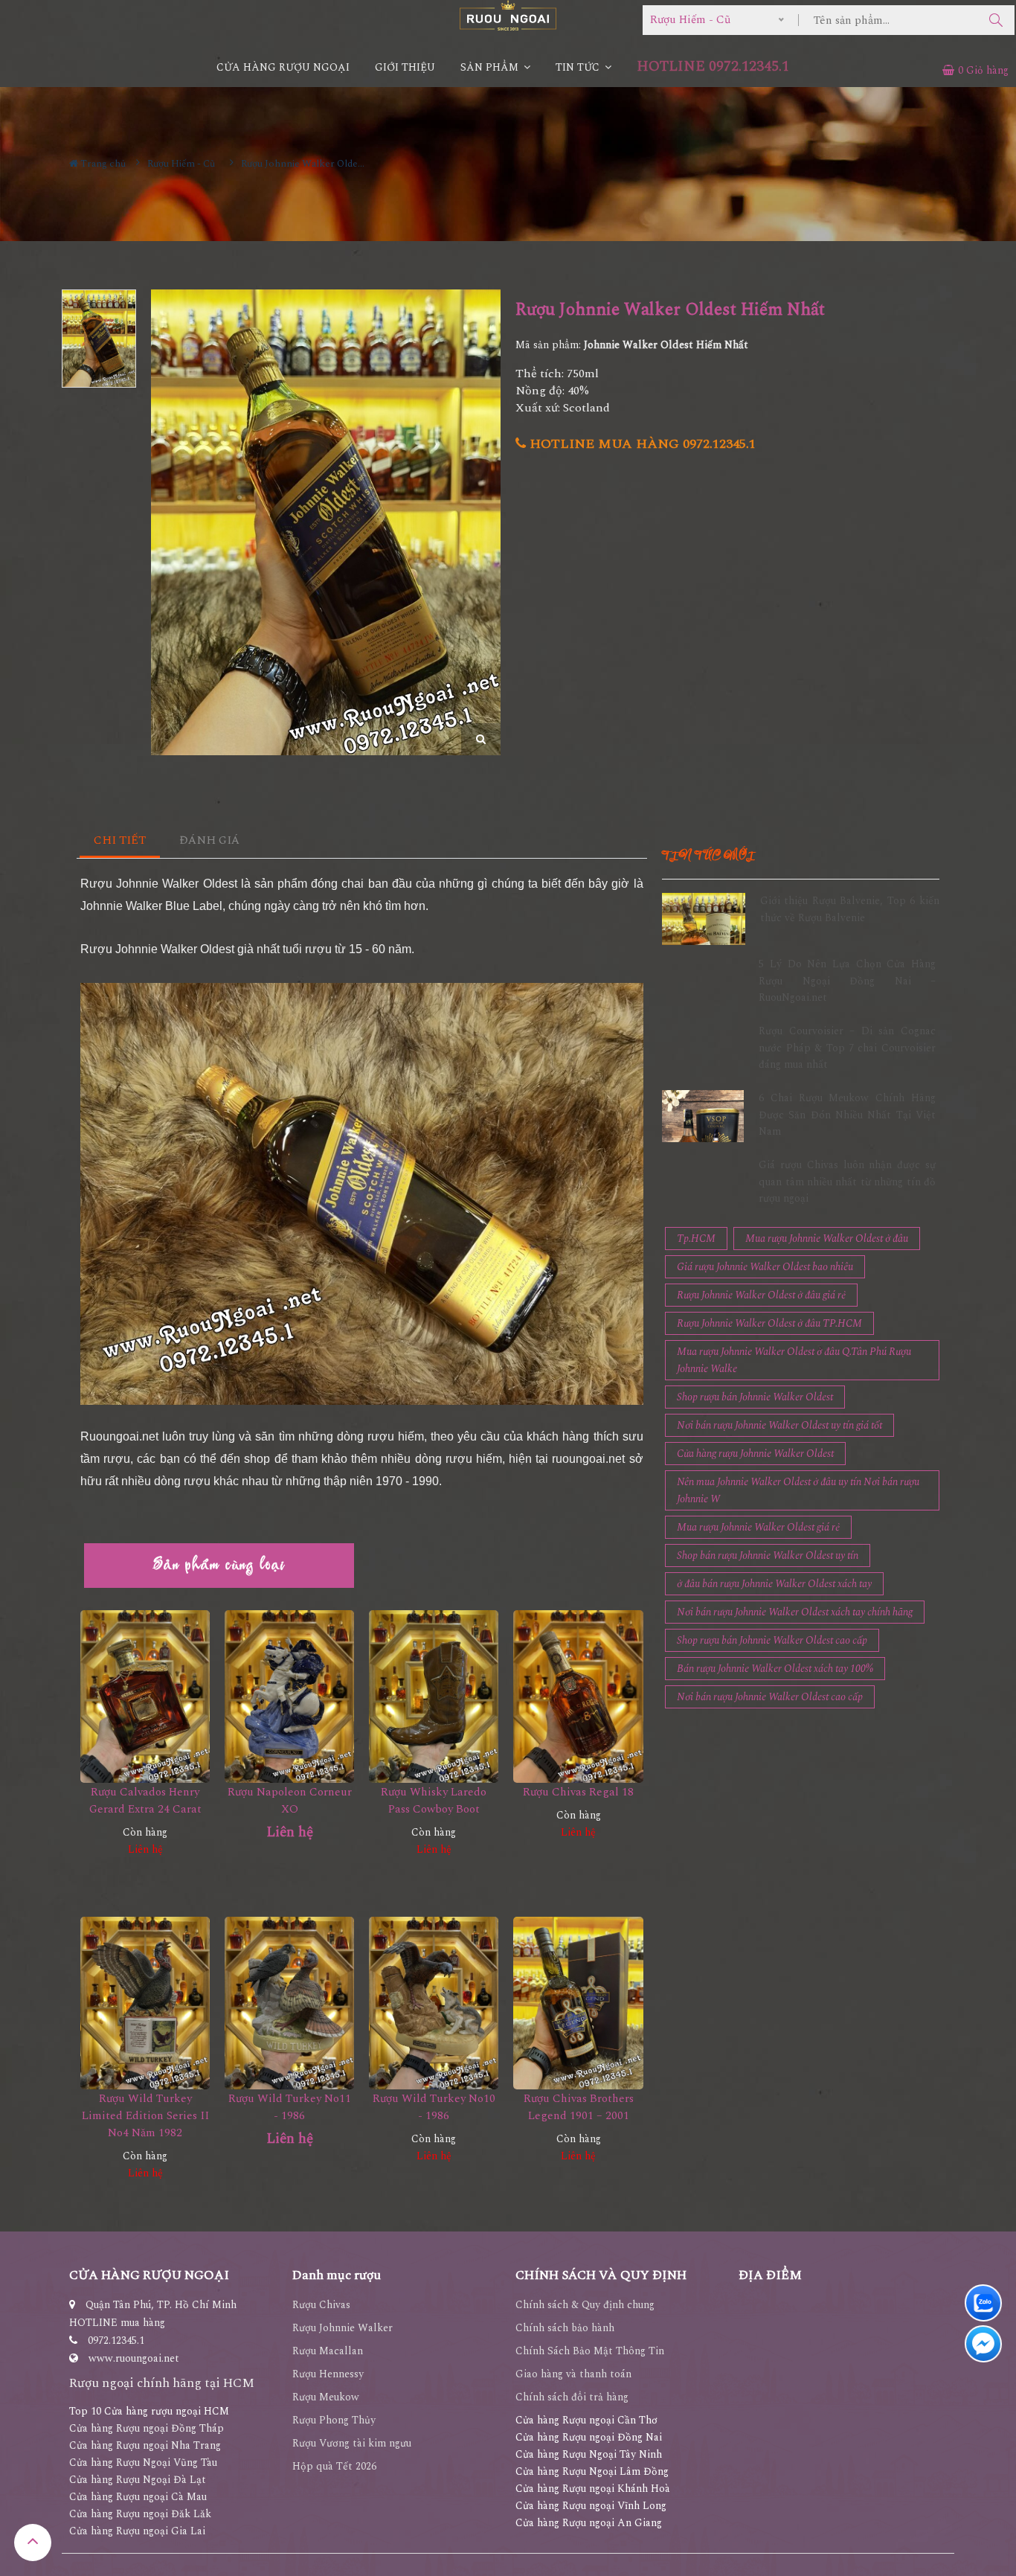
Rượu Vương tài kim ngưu (352, 2443)
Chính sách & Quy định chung (585, 2305)
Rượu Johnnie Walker (343, 2328)
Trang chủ (102, 164)
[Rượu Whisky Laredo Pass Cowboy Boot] (434, 1696)
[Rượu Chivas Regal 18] (578, 1696)
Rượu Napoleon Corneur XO (290, 1801)
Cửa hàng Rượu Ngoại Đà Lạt (138, 2480)
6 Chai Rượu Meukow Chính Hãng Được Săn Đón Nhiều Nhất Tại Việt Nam (847, 1115)
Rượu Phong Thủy (334, 2420)
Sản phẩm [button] (491, 67)
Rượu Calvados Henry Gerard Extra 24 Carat (145, 1801)
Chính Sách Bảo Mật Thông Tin (590, 2351)
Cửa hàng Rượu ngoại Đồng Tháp (147, 2428)
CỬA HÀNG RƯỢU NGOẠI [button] (283, 67)
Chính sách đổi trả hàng (572, 2397)
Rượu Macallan (328, 2351)
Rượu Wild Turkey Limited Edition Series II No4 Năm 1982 (145, 2116)
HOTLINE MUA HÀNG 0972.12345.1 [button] (641, 444)
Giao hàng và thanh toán (573, 2374)
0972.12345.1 (116, 2340)
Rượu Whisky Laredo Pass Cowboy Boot (434, 1801)
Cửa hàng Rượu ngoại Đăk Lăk (140, 2514)
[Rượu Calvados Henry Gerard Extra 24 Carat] (145, 1696)
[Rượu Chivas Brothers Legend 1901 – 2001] (578, 2003)
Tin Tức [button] (579, 67)
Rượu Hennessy (328, 2374)
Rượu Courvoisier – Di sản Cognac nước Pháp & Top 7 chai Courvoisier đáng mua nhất (847, 1048)
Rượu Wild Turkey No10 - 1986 (434, 2107)
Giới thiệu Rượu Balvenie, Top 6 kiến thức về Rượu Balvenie (850, 909)
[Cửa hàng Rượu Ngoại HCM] (508, 15)
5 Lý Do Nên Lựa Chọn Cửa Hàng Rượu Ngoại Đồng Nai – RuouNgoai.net (847, 981)
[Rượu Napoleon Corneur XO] (289, 1696)
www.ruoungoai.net (134, 2358)
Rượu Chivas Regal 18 (578, 1792)
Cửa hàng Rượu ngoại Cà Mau (138, 2497)
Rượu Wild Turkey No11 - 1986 (290, 2107)
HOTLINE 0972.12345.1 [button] (713, 67)
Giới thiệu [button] (405, 67)
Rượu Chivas (321, 2305)
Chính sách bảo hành (565, 2328)
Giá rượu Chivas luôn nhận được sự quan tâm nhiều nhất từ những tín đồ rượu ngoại (847, 1182)
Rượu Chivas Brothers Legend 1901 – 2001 (579, 2107)
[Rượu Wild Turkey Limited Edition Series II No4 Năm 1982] (145, 2003)
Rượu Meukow (326, 2397)
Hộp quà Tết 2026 (334, 2466)
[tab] (120, 841)
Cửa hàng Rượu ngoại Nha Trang (145, 2445)
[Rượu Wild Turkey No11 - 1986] (289, 2003)
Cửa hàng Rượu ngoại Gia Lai (137, 2531)
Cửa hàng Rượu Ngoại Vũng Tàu (143, 2463)
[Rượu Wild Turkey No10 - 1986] (434, 2003)
